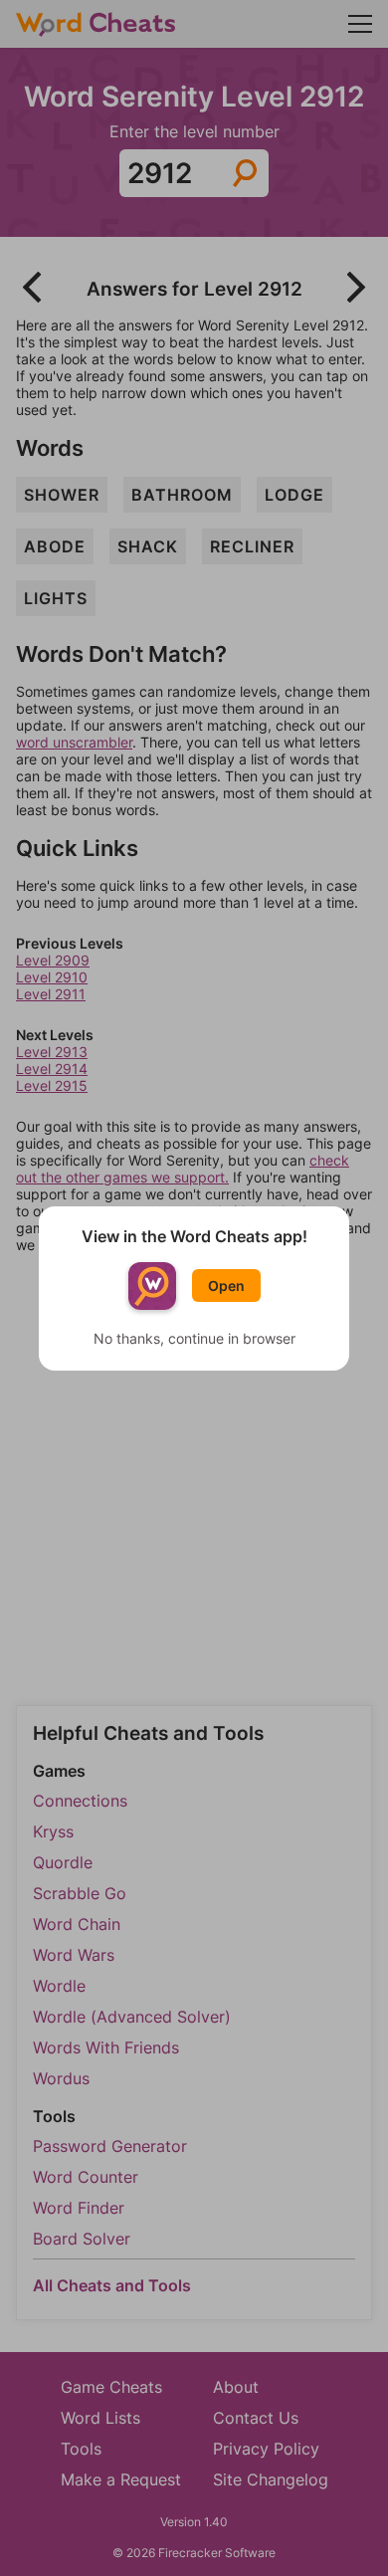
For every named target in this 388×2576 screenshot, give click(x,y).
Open (226, 1286)
